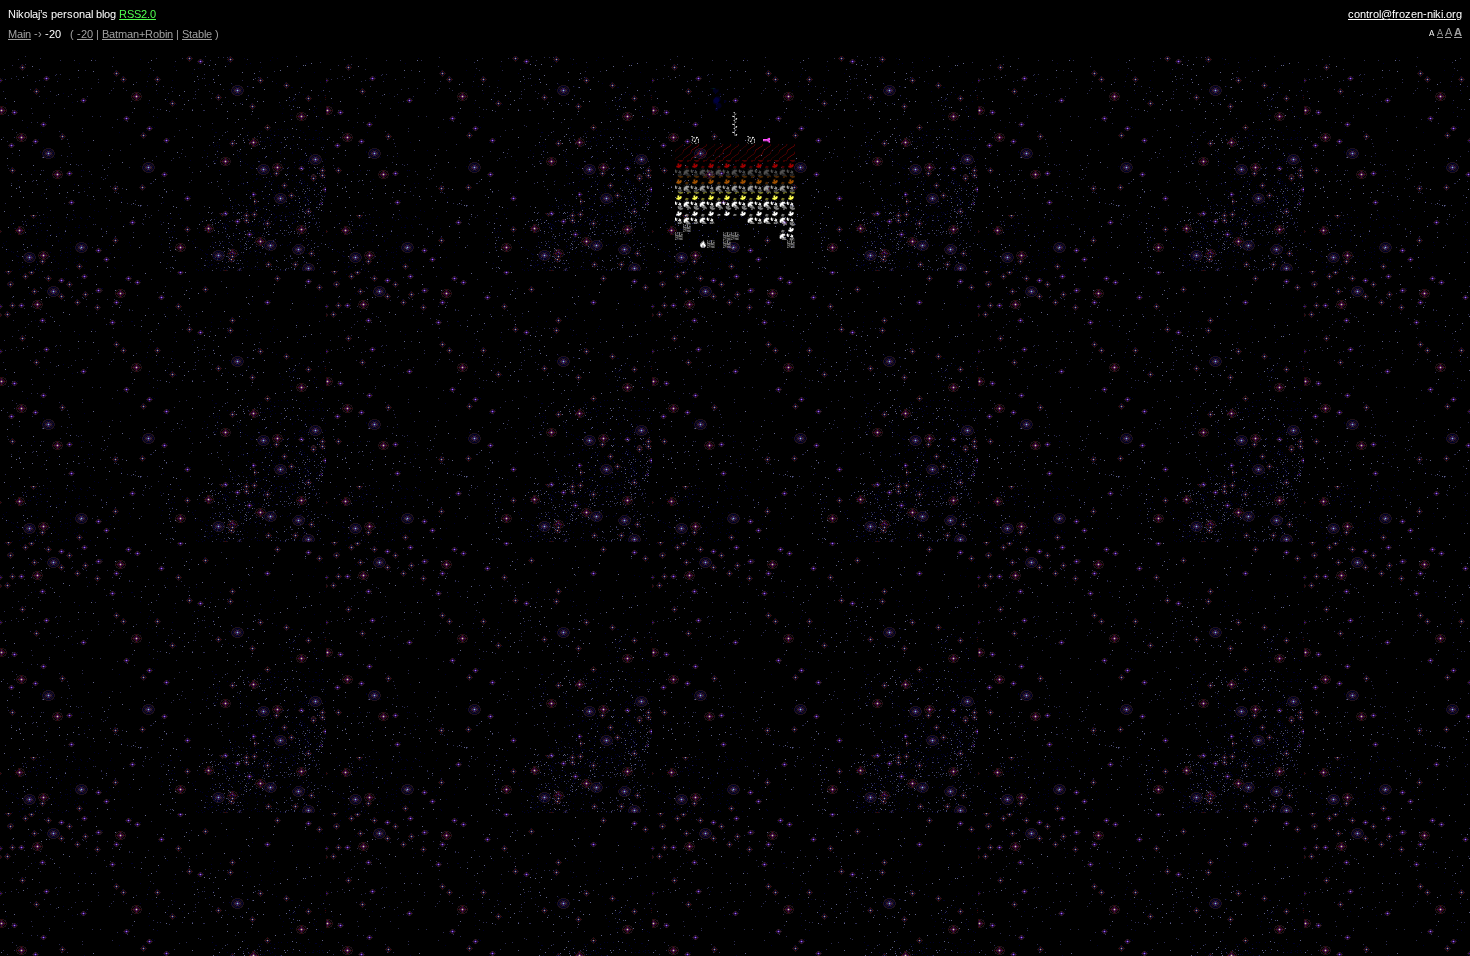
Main (19, 34)
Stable (197, 34)
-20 (85, 34)
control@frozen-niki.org (1405, 14)
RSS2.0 (137, 14)
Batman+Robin (137, 34)
